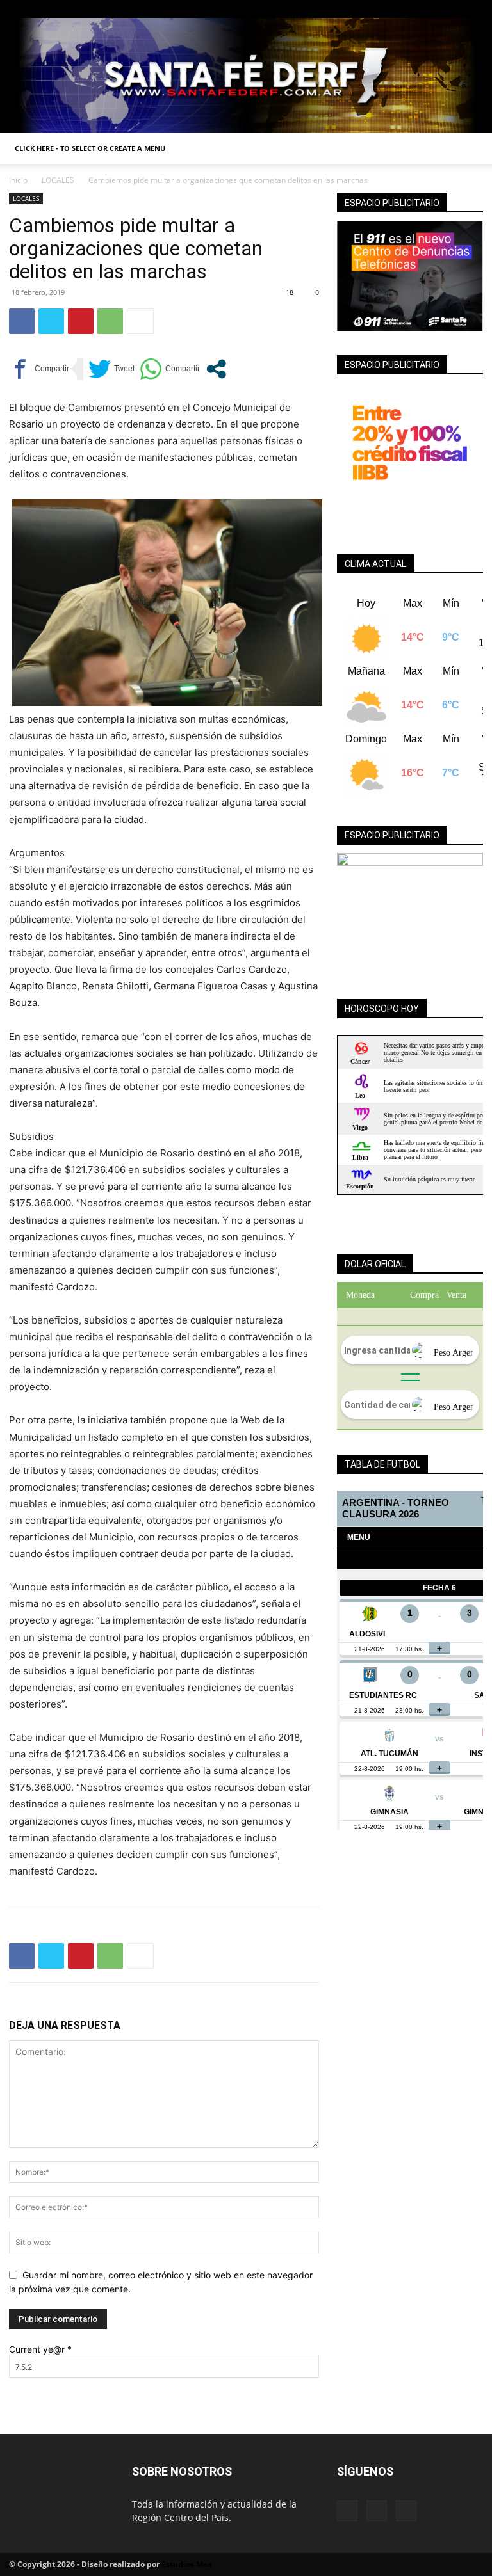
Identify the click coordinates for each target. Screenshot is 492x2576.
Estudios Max (187, 2564)
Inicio (18, 180)
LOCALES (58, 180)
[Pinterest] (81, 321)
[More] (140, 321)
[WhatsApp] (110, 321)
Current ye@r (40, 2349)
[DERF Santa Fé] (246, 76)
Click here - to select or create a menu (90, 148)
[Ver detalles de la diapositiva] (410, 914)
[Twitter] (473, 9)
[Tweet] (111, 369)
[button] (468, 149)
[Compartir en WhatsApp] (170, 369)
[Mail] (452, 9)
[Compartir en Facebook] (39, 369)
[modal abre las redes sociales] (216, 369)
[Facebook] (431, 9)
